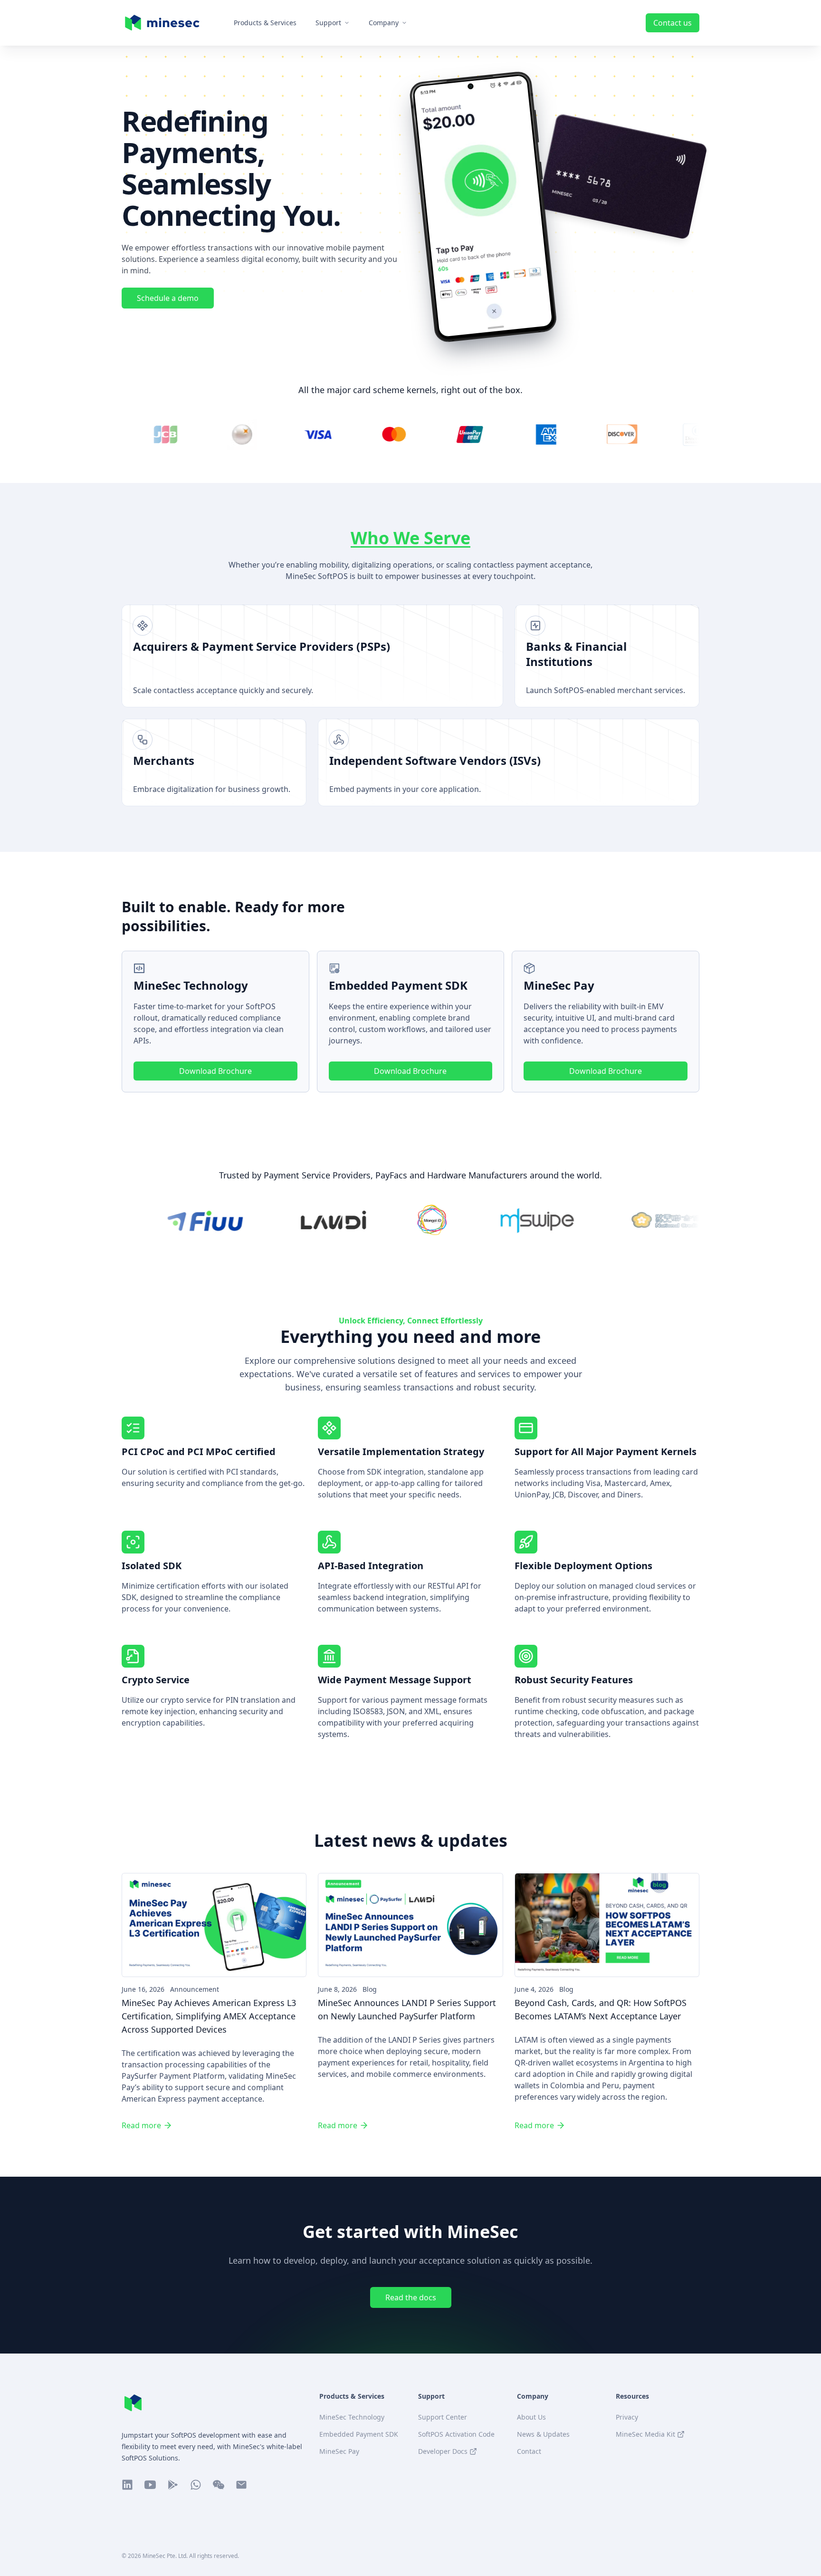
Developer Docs (443, 2451)
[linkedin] (127, 2485)
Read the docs (411, 2297)
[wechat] (219, 2485)
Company (384, 23)
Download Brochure (215, 1071)
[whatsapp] (196, 2485)
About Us (531, 2417)
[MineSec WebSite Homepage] (133, 2403)
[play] (173, 2485)
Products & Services (265, 23)
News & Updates (543, 2434)
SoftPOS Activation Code (456, 2434)
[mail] (241, 2485)
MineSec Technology (352, 2417)
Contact (529, 2451)
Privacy (627, 2417)
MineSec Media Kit (645, 2434)
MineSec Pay (339, 2451)
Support (328, 23)
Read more (141, 2125)
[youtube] (150, 2485)
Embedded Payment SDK (359, 2434)
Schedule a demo (168, 298)
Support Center (443, 2417)
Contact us (673, 23)
